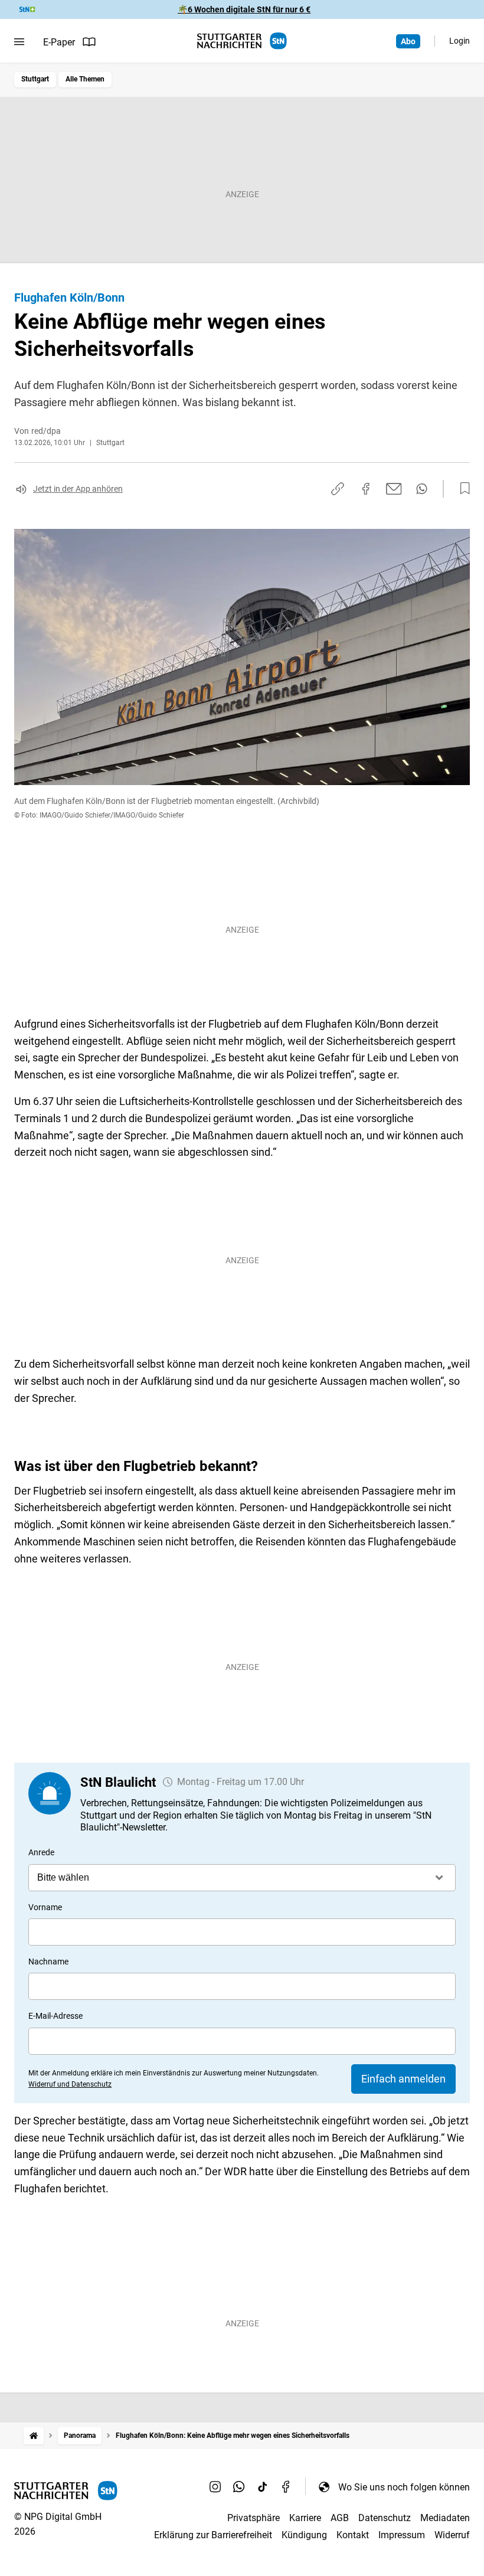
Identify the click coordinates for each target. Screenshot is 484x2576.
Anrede (41, 1852)
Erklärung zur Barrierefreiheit (213, 2535)
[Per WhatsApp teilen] (422, 489)
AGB (340, 2518)
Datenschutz (385, 2518)
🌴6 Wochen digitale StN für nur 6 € (244, 9)
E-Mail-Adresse (55, 2016)
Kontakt (353, 2535)
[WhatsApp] (239, 2487)
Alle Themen (85, 79)
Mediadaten (445, 2518)
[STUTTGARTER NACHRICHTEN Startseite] (242, 41)
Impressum (402, 2535)
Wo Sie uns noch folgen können (404, 2487)
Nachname (48, 1962)
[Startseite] (34, 2436)
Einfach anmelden (403, 2079)
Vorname (45, 1907)
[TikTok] (263, 2487)
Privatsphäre (254, 2518)
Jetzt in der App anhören (78, 489)
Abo (408, 41)
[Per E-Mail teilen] (394, 489)
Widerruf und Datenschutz (70, 2084)
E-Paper (59, 42)
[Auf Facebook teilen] (366, 489)
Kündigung (304, 2535)
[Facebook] (286, 2487)
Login (460, 41)
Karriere (305, 2518)
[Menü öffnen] (19, 42)
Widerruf (452, 2535)
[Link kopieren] (338, 489)
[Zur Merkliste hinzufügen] (462, 489)
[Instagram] (215, 2487)
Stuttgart (35, 79)
